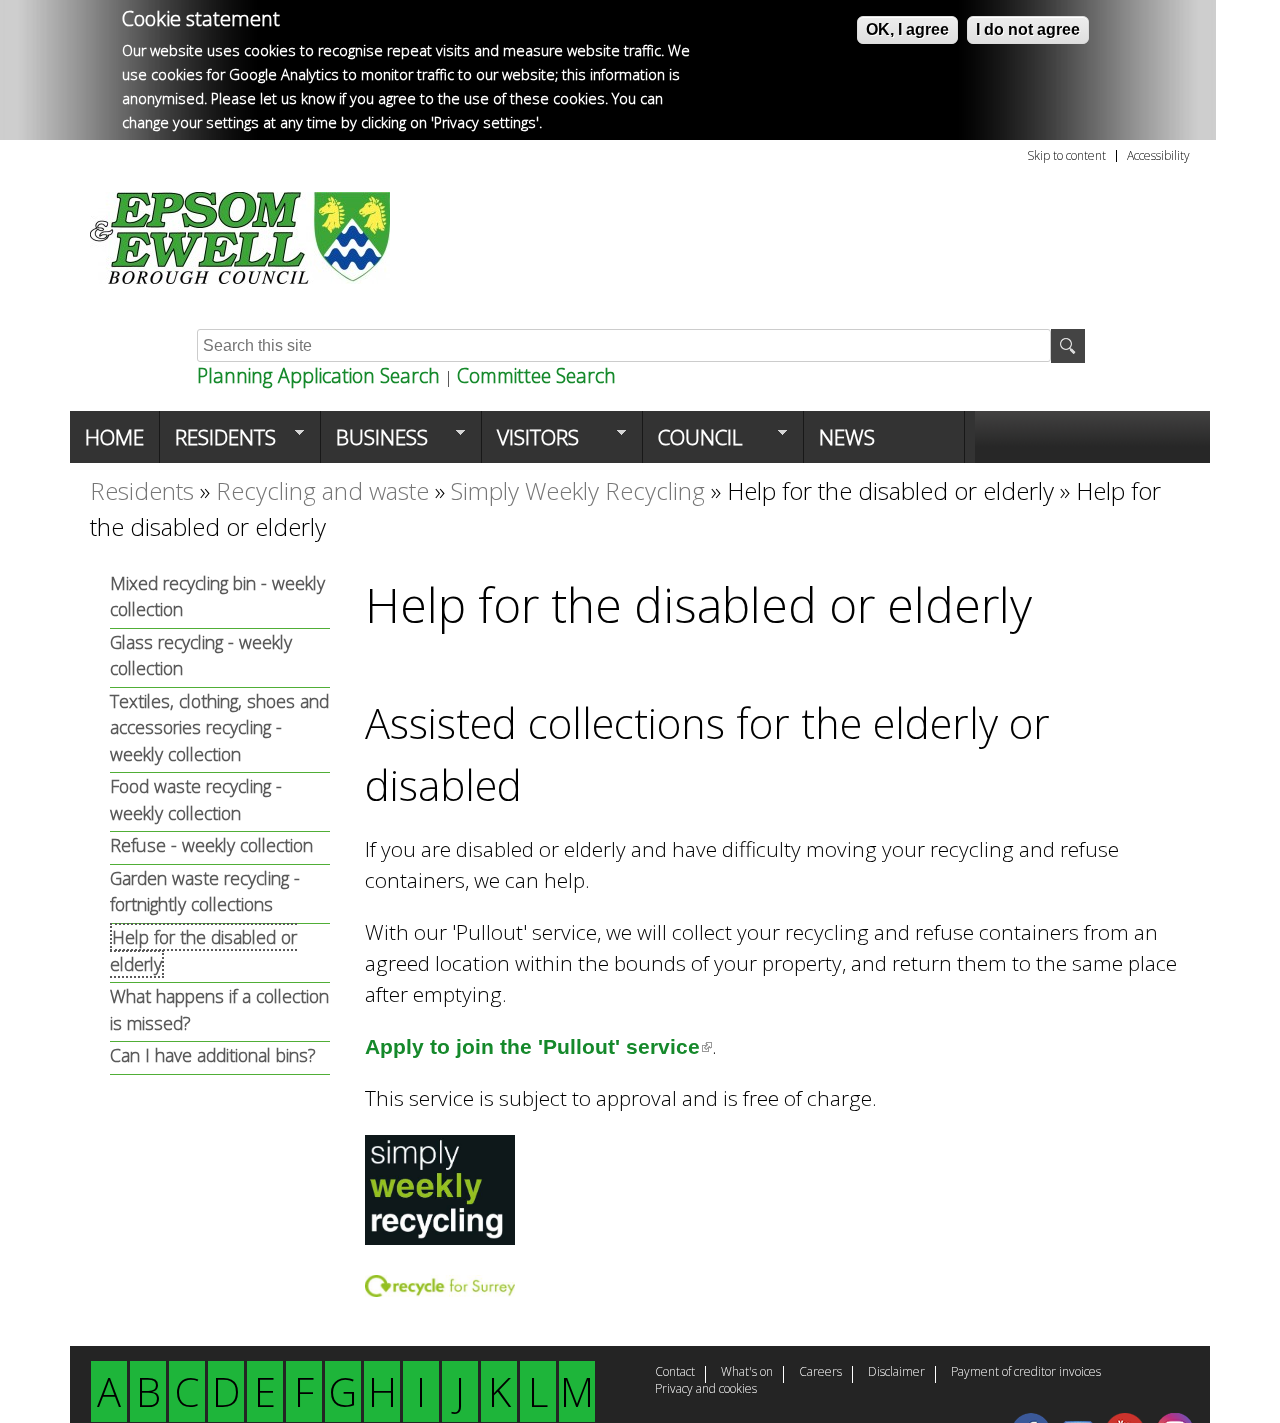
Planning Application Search (318, 375)
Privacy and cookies (706, 1390)
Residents (218, 443)
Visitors (530, 443)
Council (692, 443)
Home (114, 437)
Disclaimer (896, 1373)
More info (579, 122)
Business (374, 443)
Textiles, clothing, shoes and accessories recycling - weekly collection (219, 727)
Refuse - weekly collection (211, 845)
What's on (747, 1373)
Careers (820, 1373)
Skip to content (1066, 156)
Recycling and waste (322, 490)
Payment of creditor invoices (1026, 1373)
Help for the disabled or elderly (890, 490)
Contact (675, 1373)
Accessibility (1158, 156)
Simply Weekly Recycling (578, 490)
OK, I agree (907, 29)
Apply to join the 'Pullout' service (538, 1046)
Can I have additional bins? (213, 1055)
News (847, 437)
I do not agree (1028, 29)
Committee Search (536, 375)
